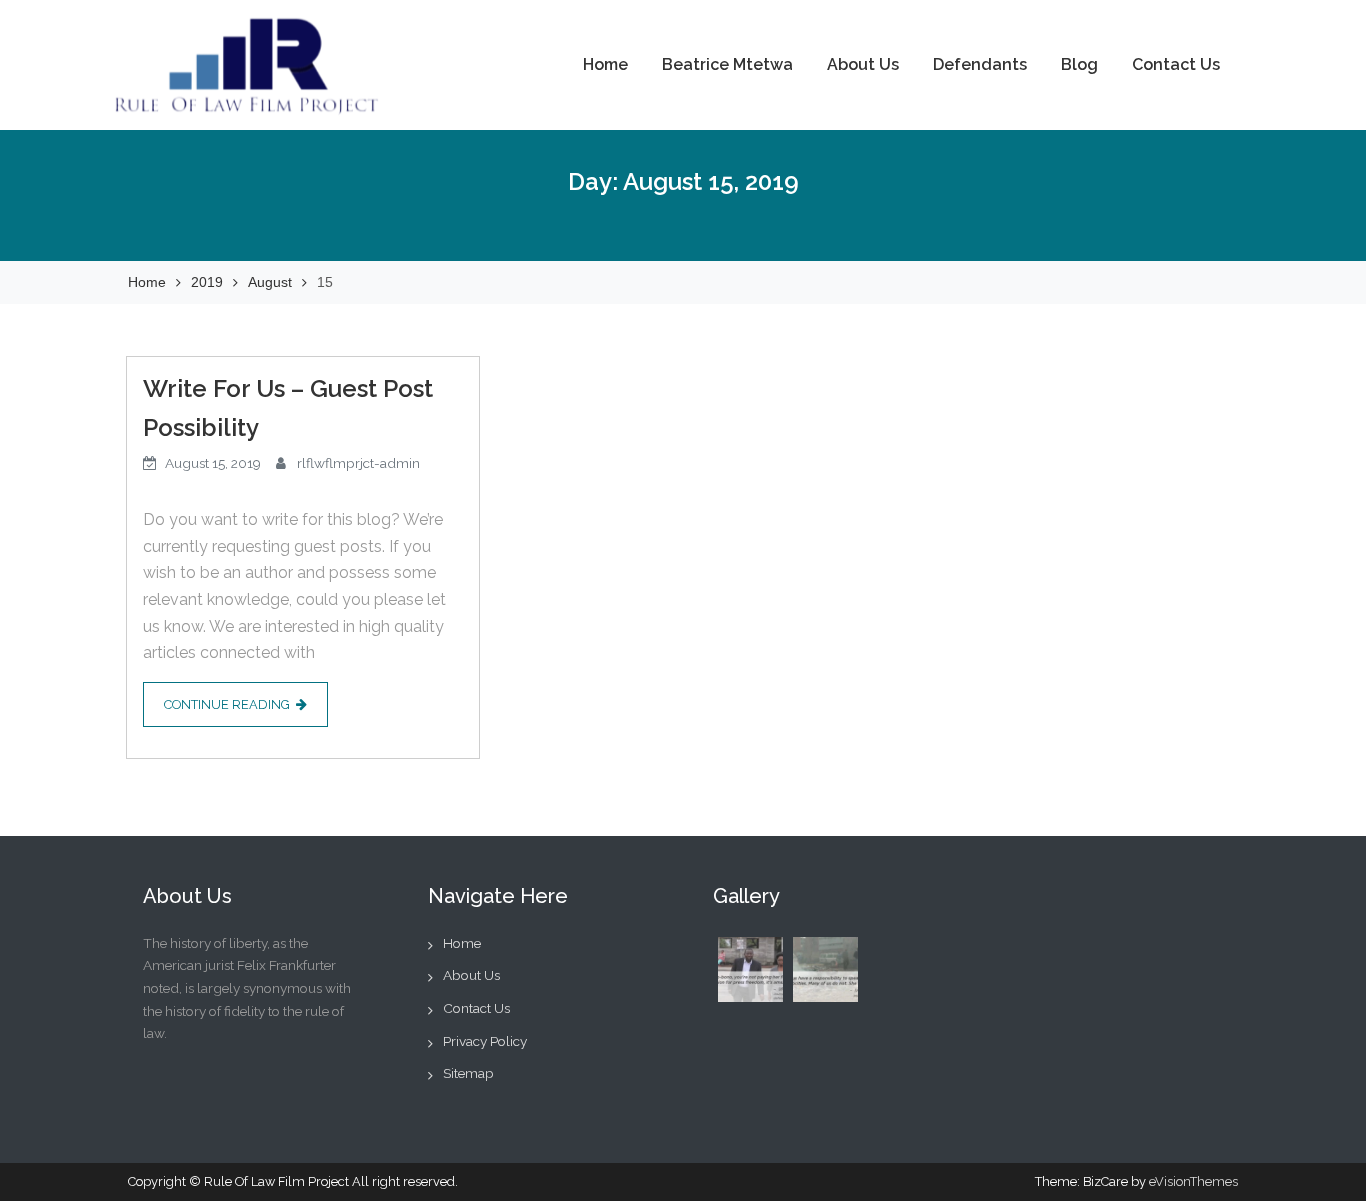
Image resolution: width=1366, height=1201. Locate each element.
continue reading (227, 704)
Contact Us (1176, 64)
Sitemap (468, 1073)
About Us (863, 64)
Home (605, 64)
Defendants (980, 64)
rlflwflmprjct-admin (358, 463)
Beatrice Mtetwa (727, 64)
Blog (1079, 64)
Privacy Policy (485, 1041)
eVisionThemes (1193, 1181)
